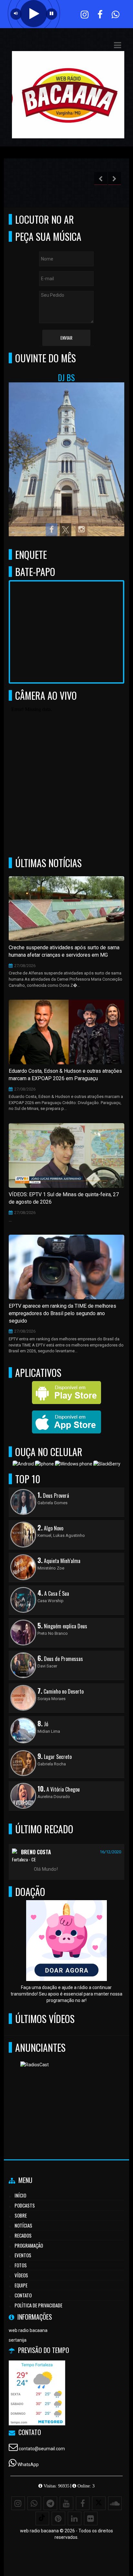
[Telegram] (50, 2503)
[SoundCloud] (115, 2503)
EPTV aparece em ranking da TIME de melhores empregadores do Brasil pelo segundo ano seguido (62, 1313)
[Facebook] (83, 2503)
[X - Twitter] (99, 2503)
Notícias (23, 2225)
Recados (23, 2235)
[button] (118, 45)
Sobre (21, 2215)
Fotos (21, 2265)
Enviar (66, 338)
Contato (23, 2295)
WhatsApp (28, 2464)
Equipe (21, 2285)
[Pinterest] (58, 2518)
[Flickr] (91, 2518)
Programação (29, 2245)
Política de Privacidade (38, 2305)
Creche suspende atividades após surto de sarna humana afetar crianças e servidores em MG (64, 951)
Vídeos (21, 2275)
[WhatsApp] (34, 2503)
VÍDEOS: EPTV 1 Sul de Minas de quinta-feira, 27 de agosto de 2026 (64, 1198)
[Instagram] (18, 2503)
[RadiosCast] (64, 2093)
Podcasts (25, 2205)
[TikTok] (42, 2518)
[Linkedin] (75, 2518)
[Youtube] (66, 2503)
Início (20, 2195)
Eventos (23, 2255)
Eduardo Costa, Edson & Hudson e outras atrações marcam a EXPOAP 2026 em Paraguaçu (65, 1075)
